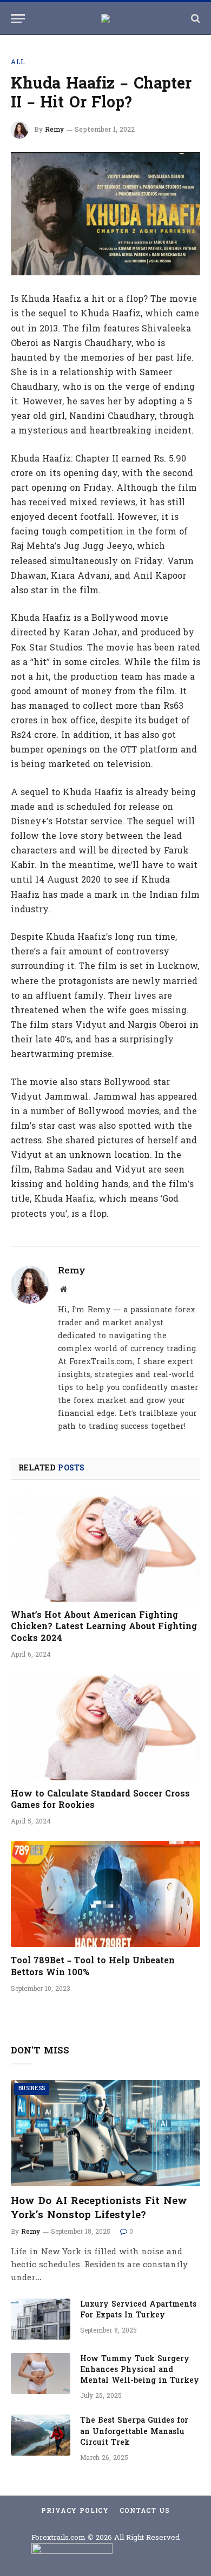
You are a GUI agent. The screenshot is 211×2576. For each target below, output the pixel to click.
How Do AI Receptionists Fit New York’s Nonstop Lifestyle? (99, 2208)
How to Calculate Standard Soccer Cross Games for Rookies (100, 1800)
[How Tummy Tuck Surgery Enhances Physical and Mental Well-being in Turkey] (41, 2374)
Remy (54, 130)
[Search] (194, 19)
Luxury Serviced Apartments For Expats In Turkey (138, 2310)
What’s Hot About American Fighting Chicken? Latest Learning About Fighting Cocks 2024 (104, 1628)
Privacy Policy (75, 2511)
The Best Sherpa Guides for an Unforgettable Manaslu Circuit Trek (134, 2432)
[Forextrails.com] (105, 18)
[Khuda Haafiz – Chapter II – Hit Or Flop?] (105, 214)
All (18, 63)
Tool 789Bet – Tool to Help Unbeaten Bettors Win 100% (93, 1967)
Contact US (144, 2511)
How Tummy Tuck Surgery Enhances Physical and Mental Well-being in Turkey (140, 2370)
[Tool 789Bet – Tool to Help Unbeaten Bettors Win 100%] (105, 1894)
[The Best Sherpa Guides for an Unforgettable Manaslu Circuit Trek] (41, 2435)
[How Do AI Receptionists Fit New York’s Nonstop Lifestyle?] (105, 2133)
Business (32, 2089)
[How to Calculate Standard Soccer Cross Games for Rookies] (105, 1727)
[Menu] (18, 19)
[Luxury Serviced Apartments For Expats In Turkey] (41, 2319)
